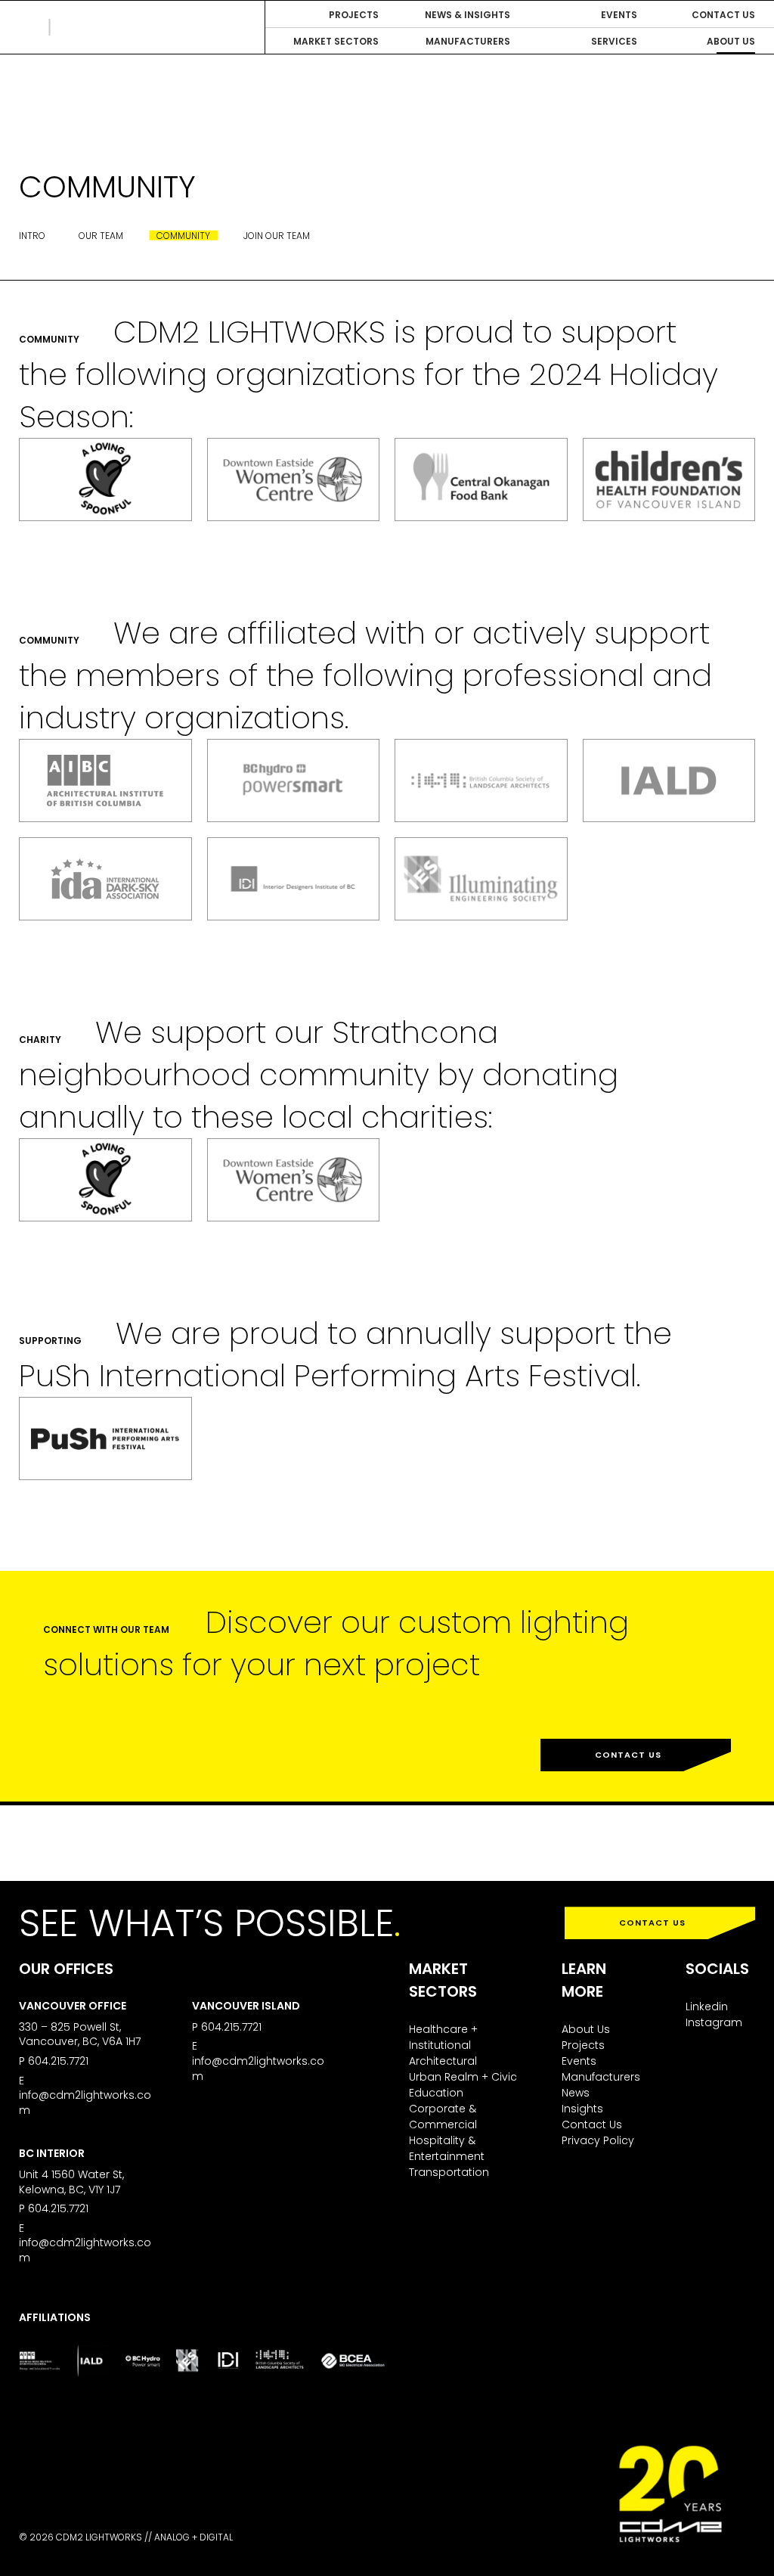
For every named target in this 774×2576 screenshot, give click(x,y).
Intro (32, 236)
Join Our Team (277, 236)
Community (183, 236)
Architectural (443, 2061)
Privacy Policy (598, 2140)
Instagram (714, 2022)
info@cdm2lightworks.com (85, 2103)
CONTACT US (652, 1923)
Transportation (449, 2172)
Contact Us (628, 1755)
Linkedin (707, 2006)
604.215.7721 (58, 2061)
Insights (582, 2109)
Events (579, 2061)
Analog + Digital (193, 2537)
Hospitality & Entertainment (447, 2148)
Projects (583, 2045)
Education (436, 2093)
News (576, 2093)
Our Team (101, 236)
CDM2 (87, 27)
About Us (586, 2029)
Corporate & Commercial (443, 2117)
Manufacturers (601, 2077)
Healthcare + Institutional (443, 2037)
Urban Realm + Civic (463, 2077)
